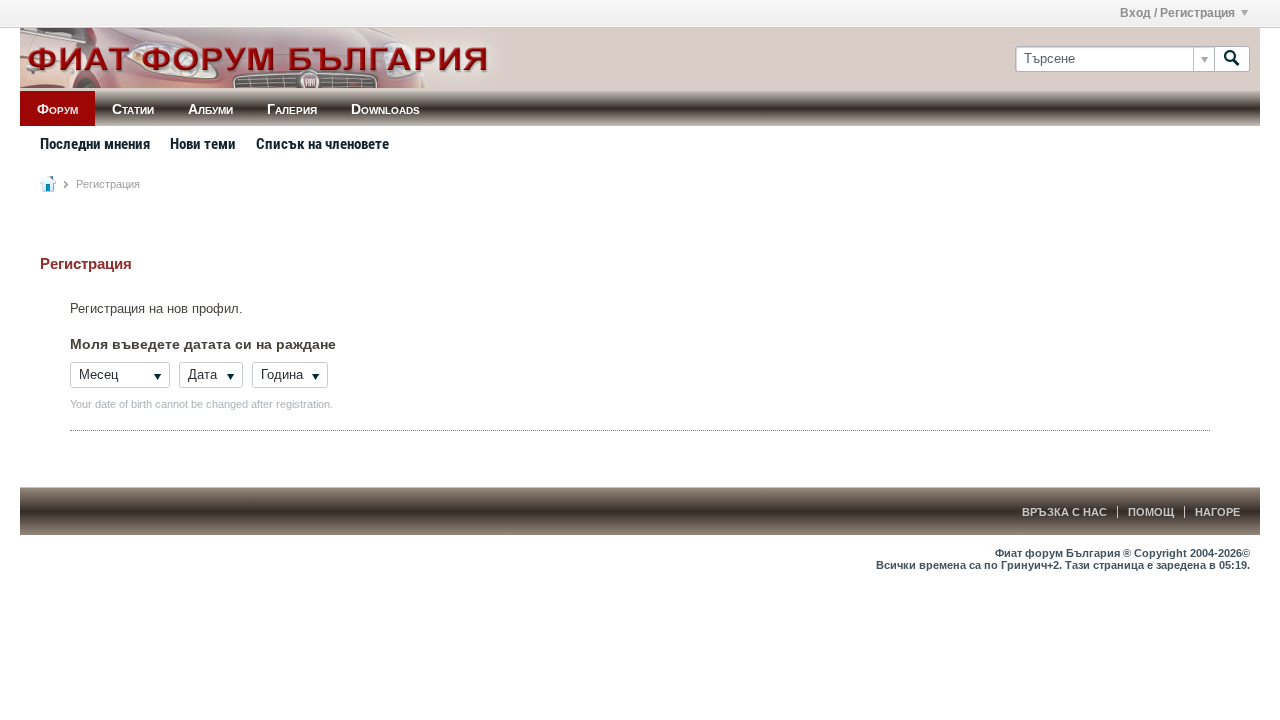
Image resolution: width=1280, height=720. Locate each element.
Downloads (385, 109)
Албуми (210, 109)
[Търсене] (1232, 59)
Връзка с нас (1064, 512)
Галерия (292, 109)
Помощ (1151, 512)
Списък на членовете (322, 144)
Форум (57, 109)
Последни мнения (95, 144)
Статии (133, 109)
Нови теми (203, 144)
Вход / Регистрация (1177, 13)
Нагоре (1217, 512)
